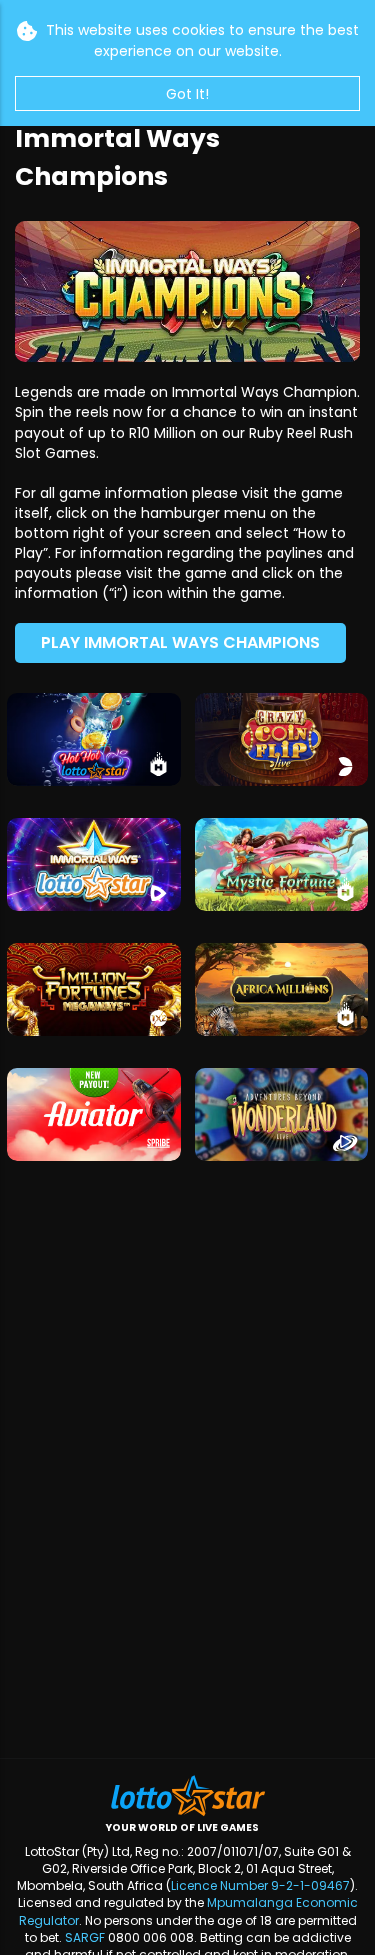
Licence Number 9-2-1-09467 (260, 1885)
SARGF (85, 1937)
